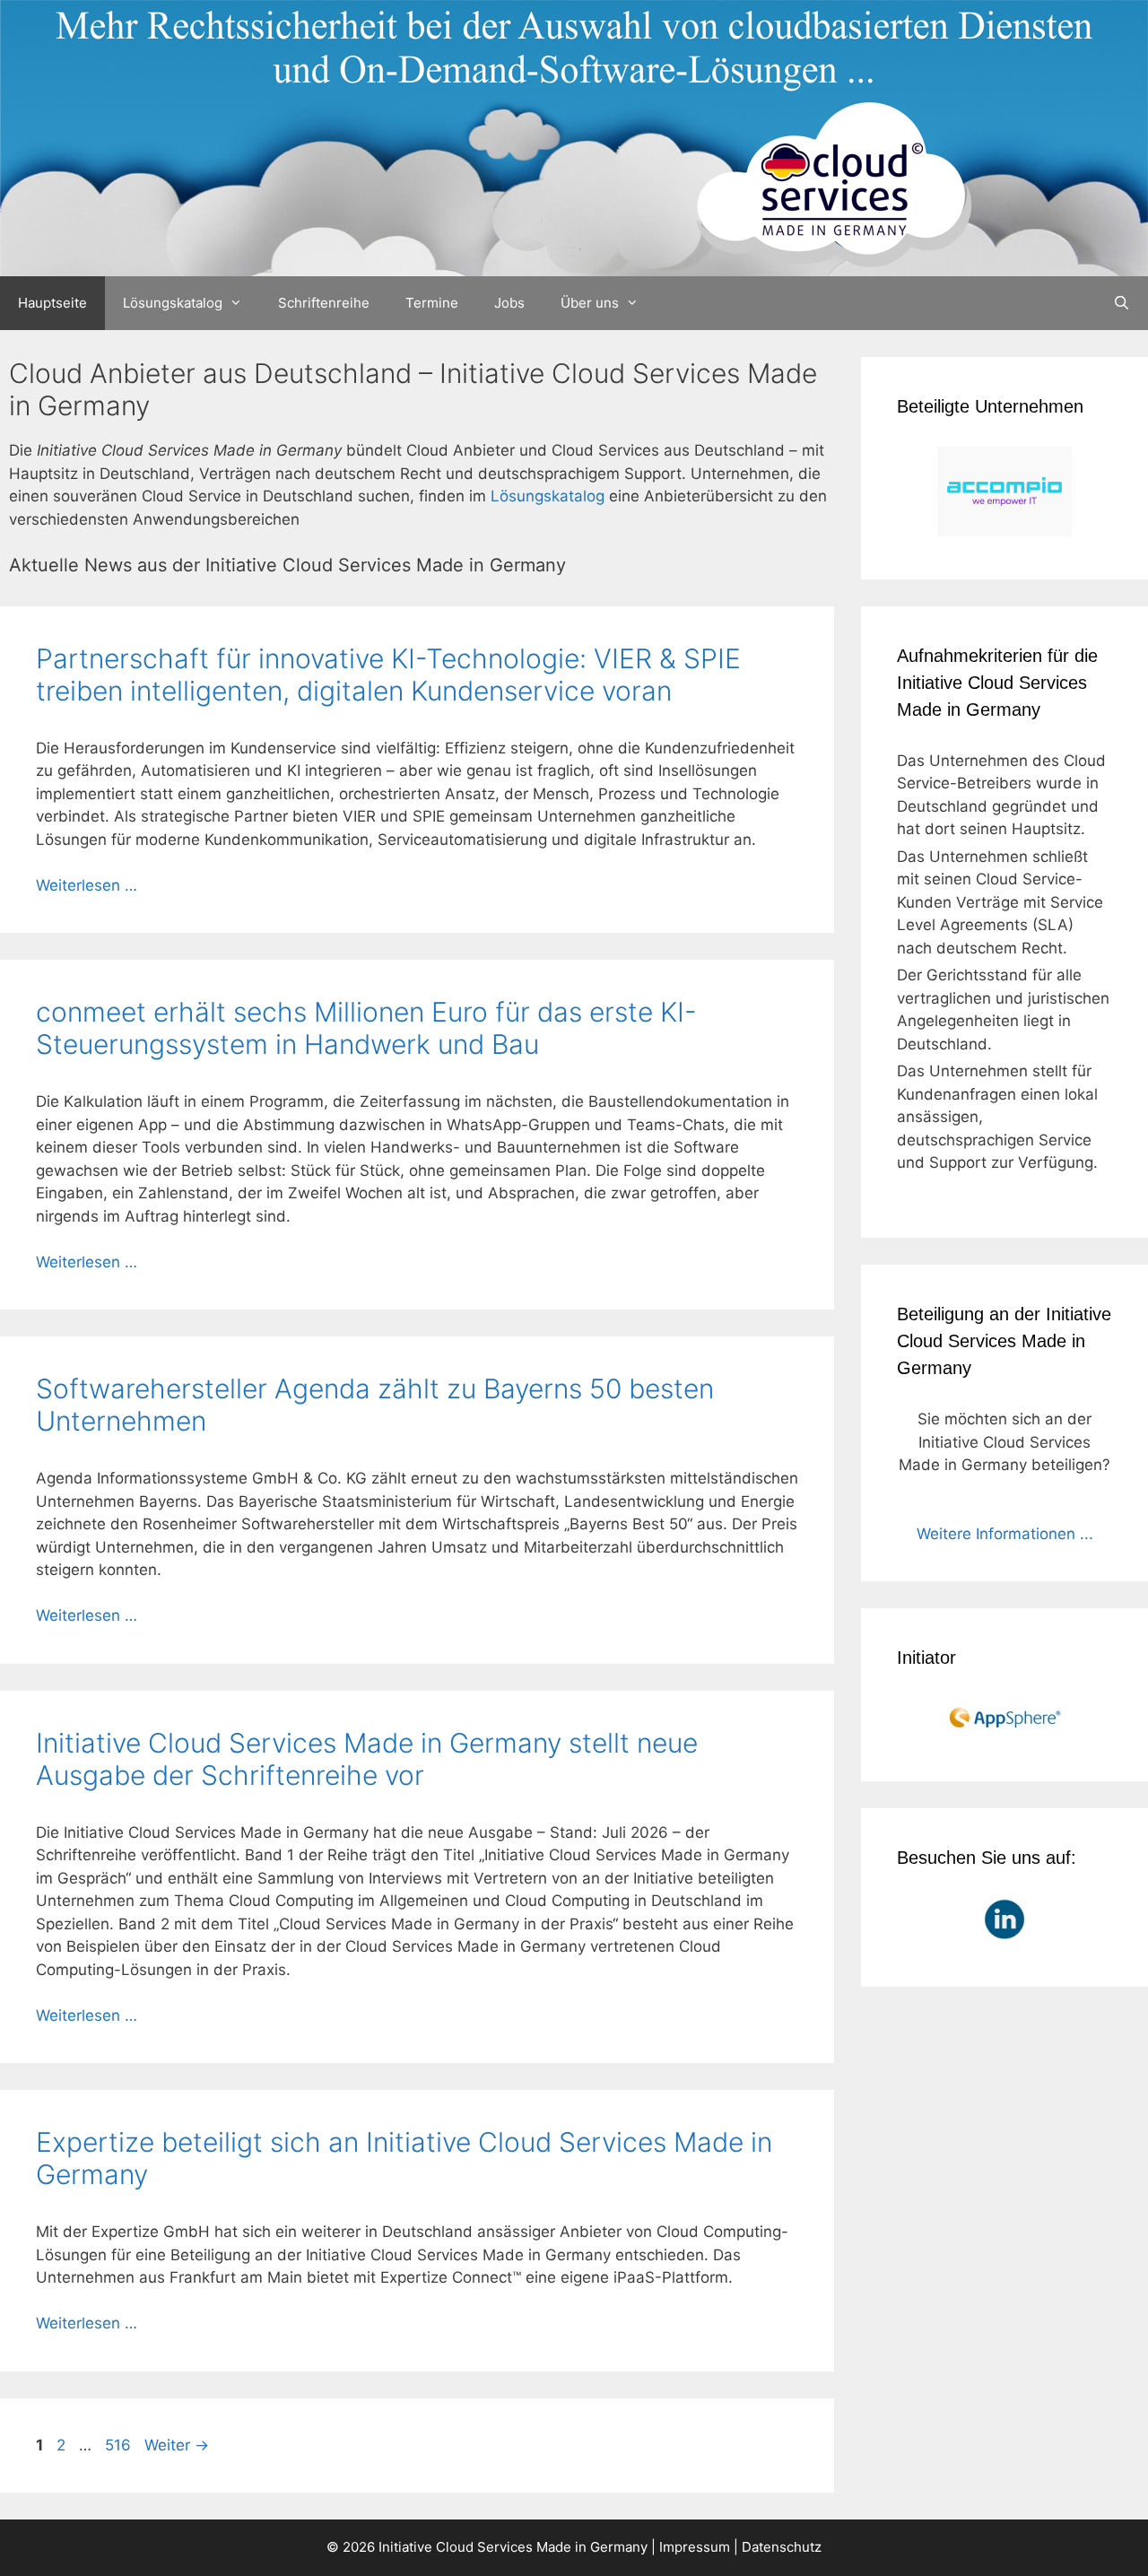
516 (120, 2445)
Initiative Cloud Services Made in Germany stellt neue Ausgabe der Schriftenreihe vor (367, 1759)
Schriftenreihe (324, 303)
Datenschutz (782, 2547)
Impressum (695, 2547)
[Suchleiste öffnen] (1122, 303)
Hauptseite (52, 303)
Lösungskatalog (173, 303)
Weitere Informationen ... (1005, 1534)
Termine (432, 303)
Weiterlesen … (87, 885)
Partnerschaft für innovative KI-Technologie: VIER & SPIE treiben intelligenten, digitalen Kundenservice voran (388, 674)
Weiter (177, 2445)
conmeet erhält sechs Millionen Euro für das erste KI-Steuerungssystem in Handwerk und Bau (366, 1028)
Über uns (590, 303)
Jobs (509, 303)
